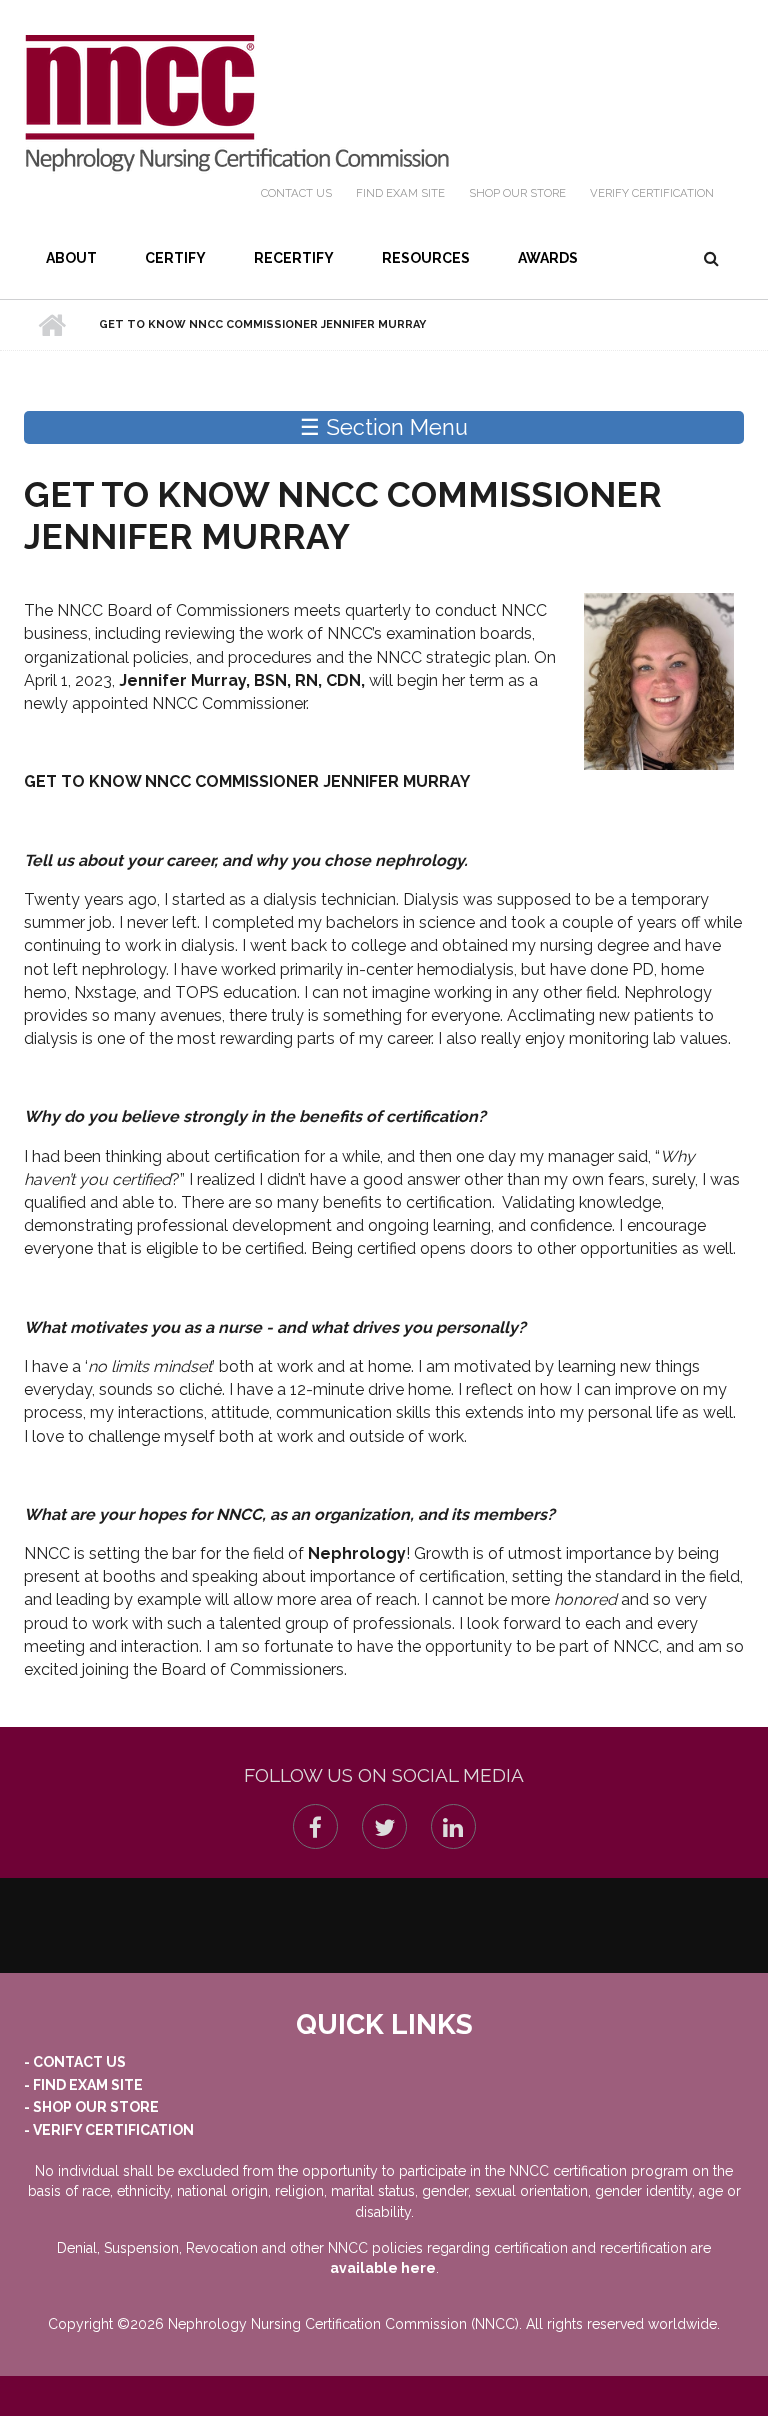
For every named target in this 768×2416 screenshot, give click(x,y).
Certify (175, 258)
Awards (548, 258)
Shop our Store (517, 193)
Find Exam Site (400, 193)
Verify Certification (652, 193)
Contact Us (296, 193)
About (71, 258)
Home (51, 325)
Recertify (294, 258)
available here (383, 2268)
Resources (426, 258)
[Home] (236, 103)
